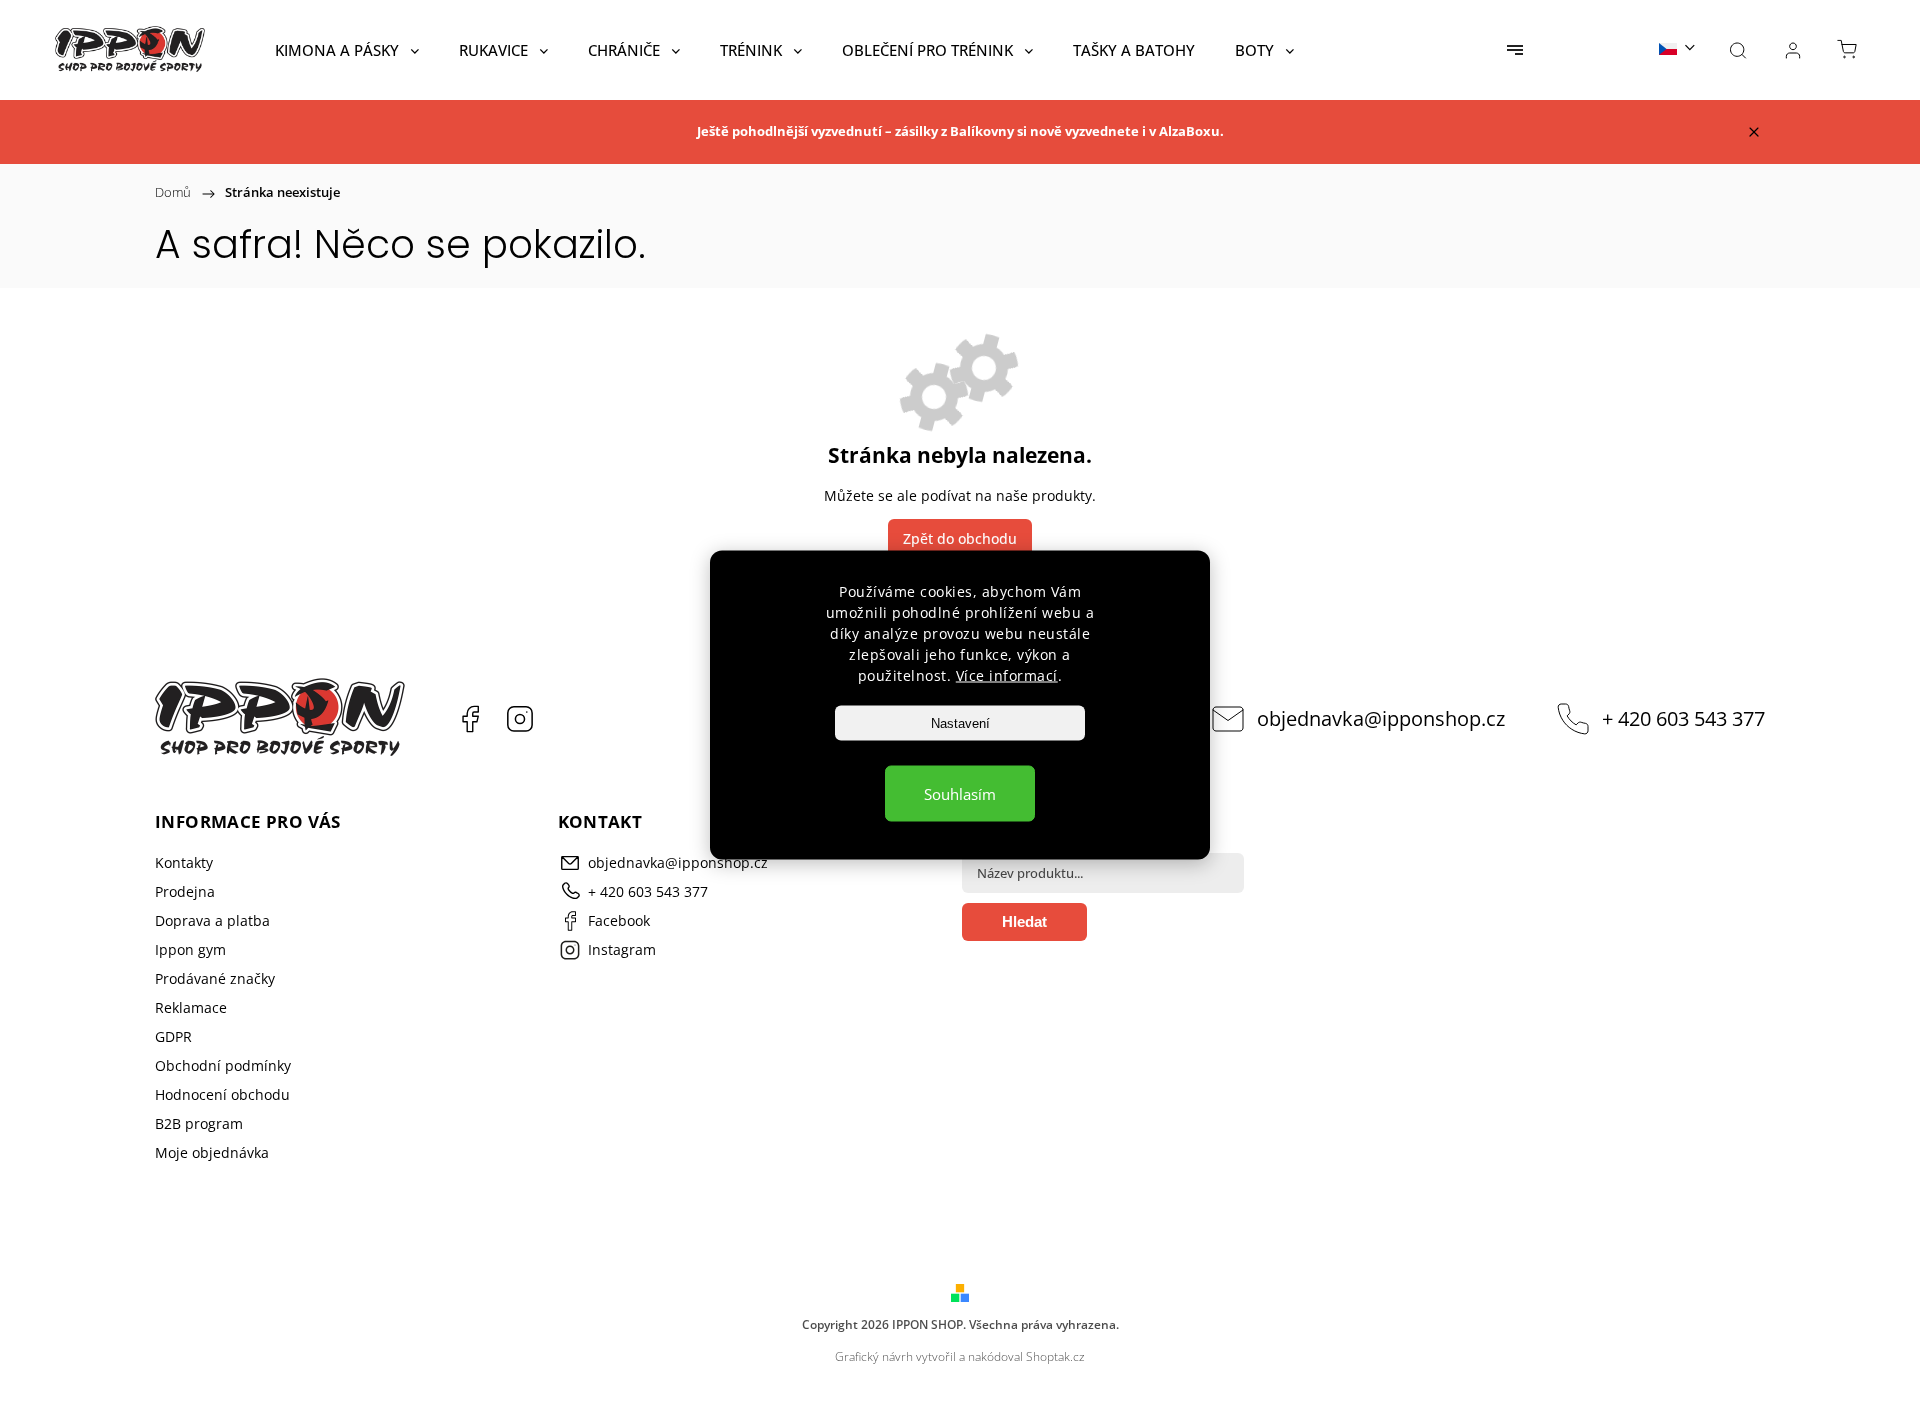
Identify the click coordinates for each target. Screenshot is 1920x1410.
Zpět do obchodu (960, 538)
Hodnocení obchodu (222, 1094)
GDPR (173, 1036)
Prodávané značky (215, 978)
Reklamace (191, 1007)
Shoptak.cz (1055, 1356)
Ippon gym (190, 949)
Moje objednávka (212, 1152)
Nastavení (960, 723)
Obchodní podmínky (223, 1065)
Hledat (1024, 921)
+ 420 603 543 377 (1683, 718)
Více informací (1007, 675)
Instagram (520, 719)
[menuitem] (347, 50)
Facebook (470, 719)
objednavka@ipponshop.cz (1381, 718)
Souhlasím (960, 794)
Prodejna (185, 891)
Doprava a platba (212, 920)
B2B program (199, 1123)
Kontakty (184, 862)
